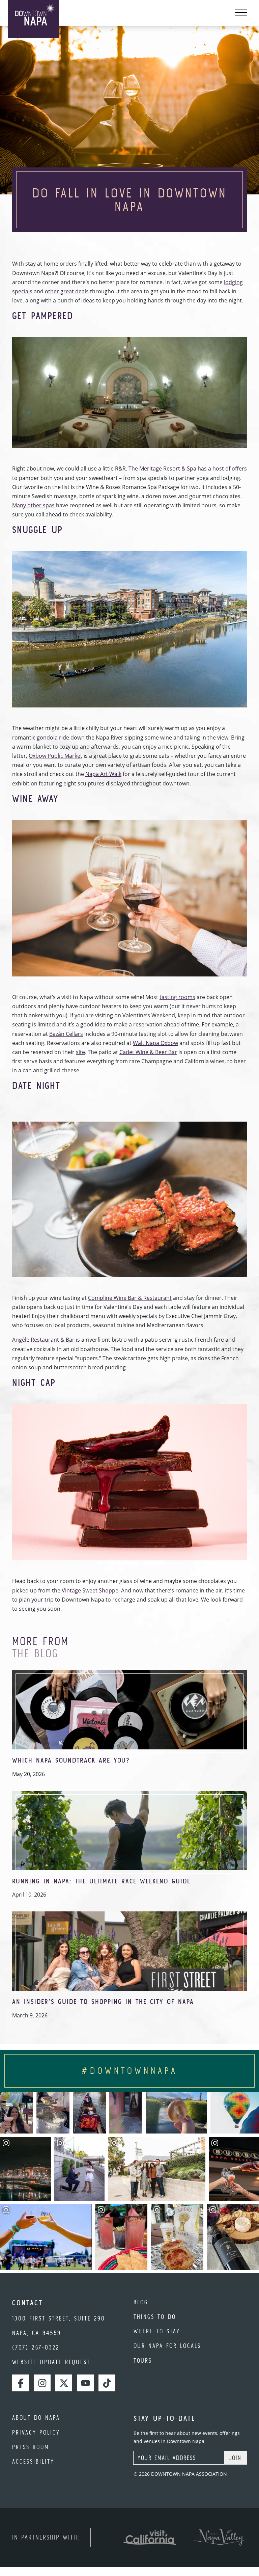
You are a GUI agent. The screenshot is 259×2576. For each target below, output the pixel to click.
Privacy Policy (36, 2432)
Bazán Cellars (66, 1034)
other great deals (67, 291)
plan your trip (36, 1600)
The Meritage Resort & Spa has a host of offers (188, 468)
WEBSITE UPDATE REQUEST (51, 2362)
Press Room (31, 2447)
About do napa (36, 2418)
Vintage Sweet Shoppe (90, 1590)
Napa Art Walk (103, 774)
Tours (143, 2360)
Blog (141, 2302)
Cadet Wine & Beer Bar (148, 1052)
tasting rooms (177, 997)
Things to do (155, 2317)
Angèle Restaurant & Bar (43, 1340)
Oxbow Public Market (55, 756)
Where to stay (157, 2331)
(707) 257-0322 (36, 2347)
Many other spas (33, 505)
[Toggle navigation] (241, 13)
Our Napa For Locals (167, 2346)
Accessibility (33, 2461)
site (80, 1052)
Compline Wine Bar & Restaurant (130, 1298)
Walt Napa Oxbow (155, 1043)
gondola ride (53, 737)
